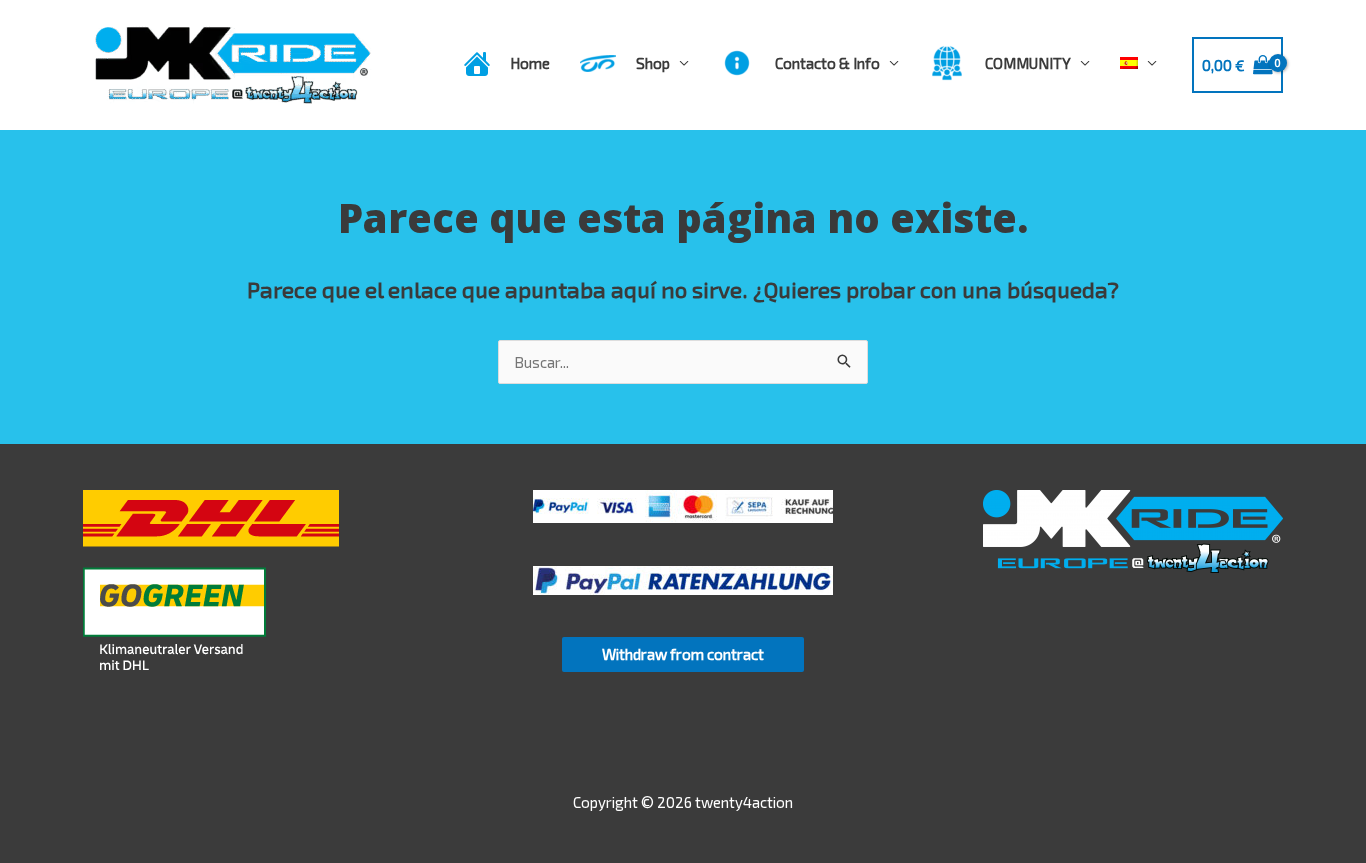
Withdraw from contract (683, 654)
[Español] (1138, 63)
